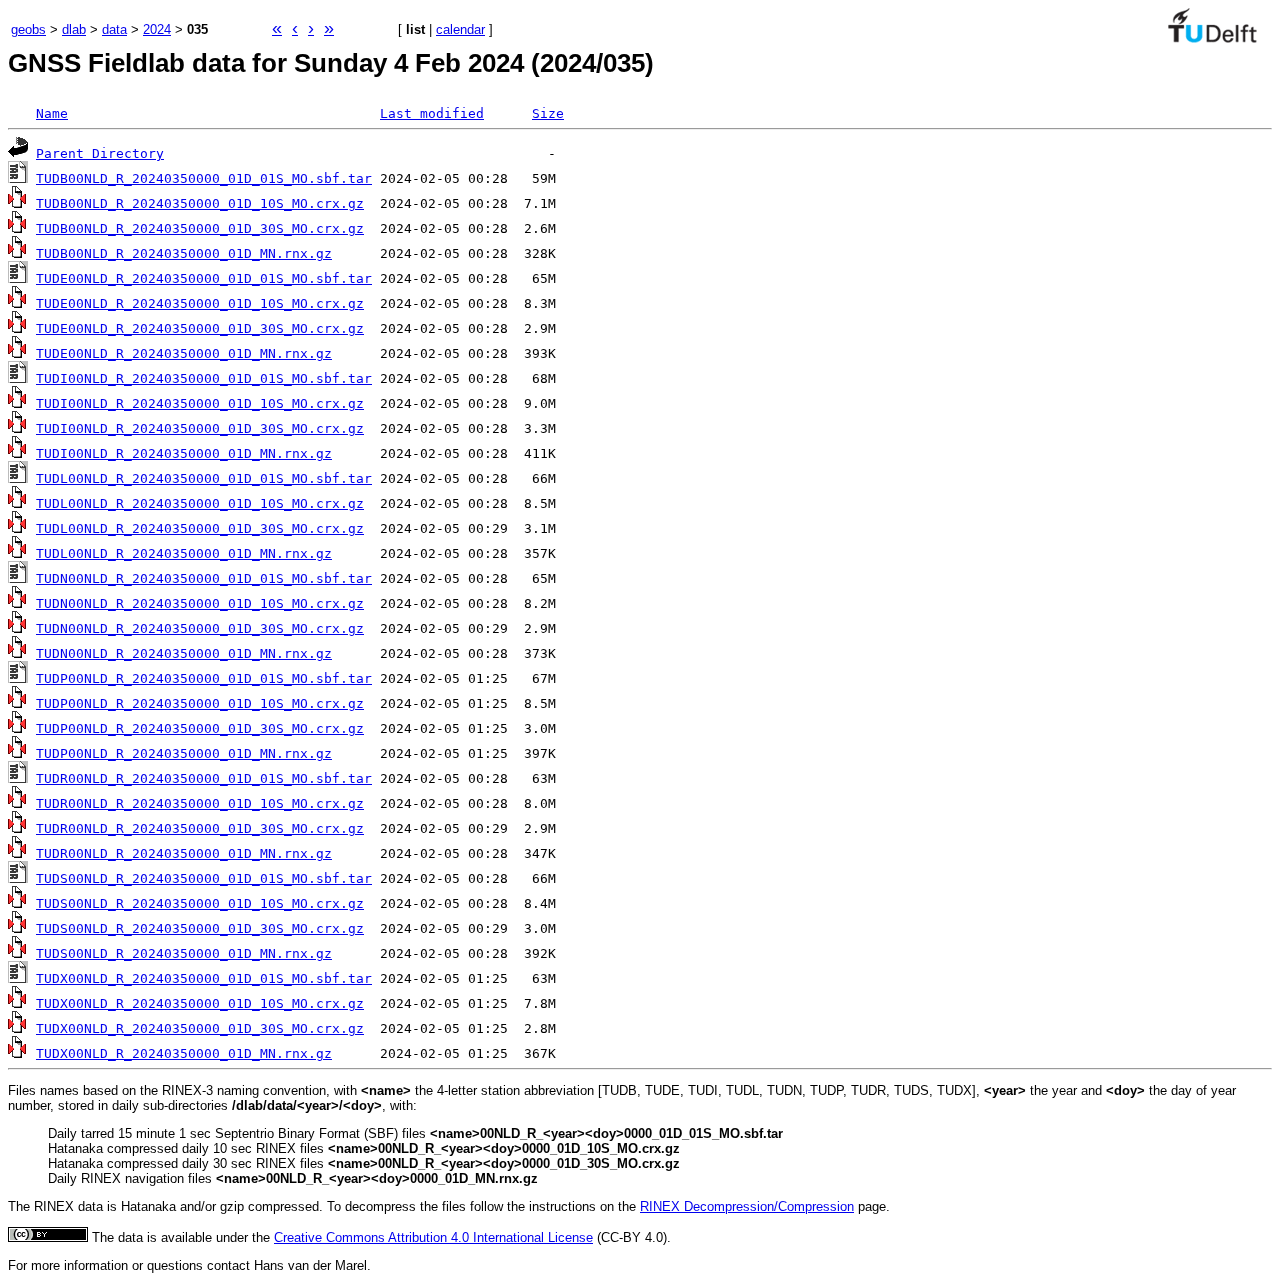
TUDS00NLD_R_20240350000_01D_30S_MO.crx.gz (200, 928)
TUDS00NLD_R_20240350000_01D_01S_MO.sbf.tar (204, 878)
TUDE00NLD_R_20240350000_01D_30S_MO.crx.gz (200, 328)
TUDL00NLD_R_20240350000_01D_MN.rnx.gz (184, 553)
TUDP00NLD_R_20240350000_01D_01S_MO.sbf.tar (204, 678)
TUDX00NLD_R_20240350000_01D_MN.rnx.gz (184, 1053)
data (114, 29)
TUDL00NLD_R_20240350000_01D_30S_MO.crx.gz (200, 528)
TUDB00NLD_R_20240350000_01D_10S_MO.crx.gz (200, 203)
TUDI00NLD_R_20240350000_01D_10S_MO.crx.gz (200, 403)
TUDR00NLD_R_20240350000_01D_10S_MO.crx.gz (200, 803)
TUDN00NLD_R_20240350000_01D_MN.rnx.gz (184, 653)
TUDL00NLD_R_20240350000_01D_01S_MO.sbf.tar (204, 478)
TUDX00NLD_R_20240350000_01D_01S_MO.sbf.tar (204, 978)
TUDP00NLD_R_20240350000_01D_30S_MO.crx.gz (200, 728)
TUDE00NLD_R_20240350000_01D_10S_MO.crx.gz (200, 303)
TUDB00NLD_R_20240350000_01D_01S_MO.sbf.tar (204, 178)
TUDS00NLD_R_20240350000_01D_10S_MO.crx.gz (200, 903)
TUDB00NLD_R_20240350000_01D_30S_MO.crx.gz (200, 228)
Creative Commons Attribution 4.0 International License (433, 1237)
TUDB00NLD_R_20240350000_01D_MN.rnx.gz (184, 253)
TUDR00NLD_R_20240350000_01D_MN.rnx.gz (184, 853)
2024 (157, 29)
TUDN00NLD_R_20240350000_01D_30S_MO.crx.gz (200, 628)
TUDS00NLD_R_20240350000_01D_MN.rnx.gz (184, 953)
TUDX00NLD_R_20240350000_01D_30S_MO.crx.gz (200, 1028)
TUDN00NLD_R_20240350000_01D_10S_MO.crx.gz (200, 603)
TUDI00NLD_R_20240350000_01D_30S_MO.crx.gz (200, 428)
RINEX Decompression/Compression (747, 1206)
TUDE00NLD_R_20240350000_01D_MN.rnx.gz (184, 353)
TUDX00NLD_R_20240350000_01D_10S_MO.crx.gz (200, 1003)
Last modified (432, 113)
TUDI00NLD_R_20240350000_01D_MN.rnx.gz (184, 453)
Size (548, 113)
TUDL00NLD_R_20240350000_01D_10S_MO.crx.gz (200, 503)
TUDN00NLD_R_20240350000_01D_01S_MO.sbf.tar (204, 578)
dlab (74, 29)
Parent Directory (100, 153)
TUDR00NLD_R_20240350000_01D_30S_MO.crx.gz (200, 828)
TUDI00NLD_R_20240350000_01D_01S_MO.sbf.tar (204, 378)
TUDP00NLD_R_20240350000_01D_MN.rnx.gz (184, 753)
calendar (460, 29)
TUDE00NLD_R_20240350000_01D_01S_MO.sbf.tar (204, 278)
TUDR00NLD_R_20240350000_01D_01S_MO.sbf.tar (204, 778)
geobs (28, 29)
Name (52, 113)
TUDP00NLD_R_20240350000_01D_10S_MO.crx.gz (200, 703)
